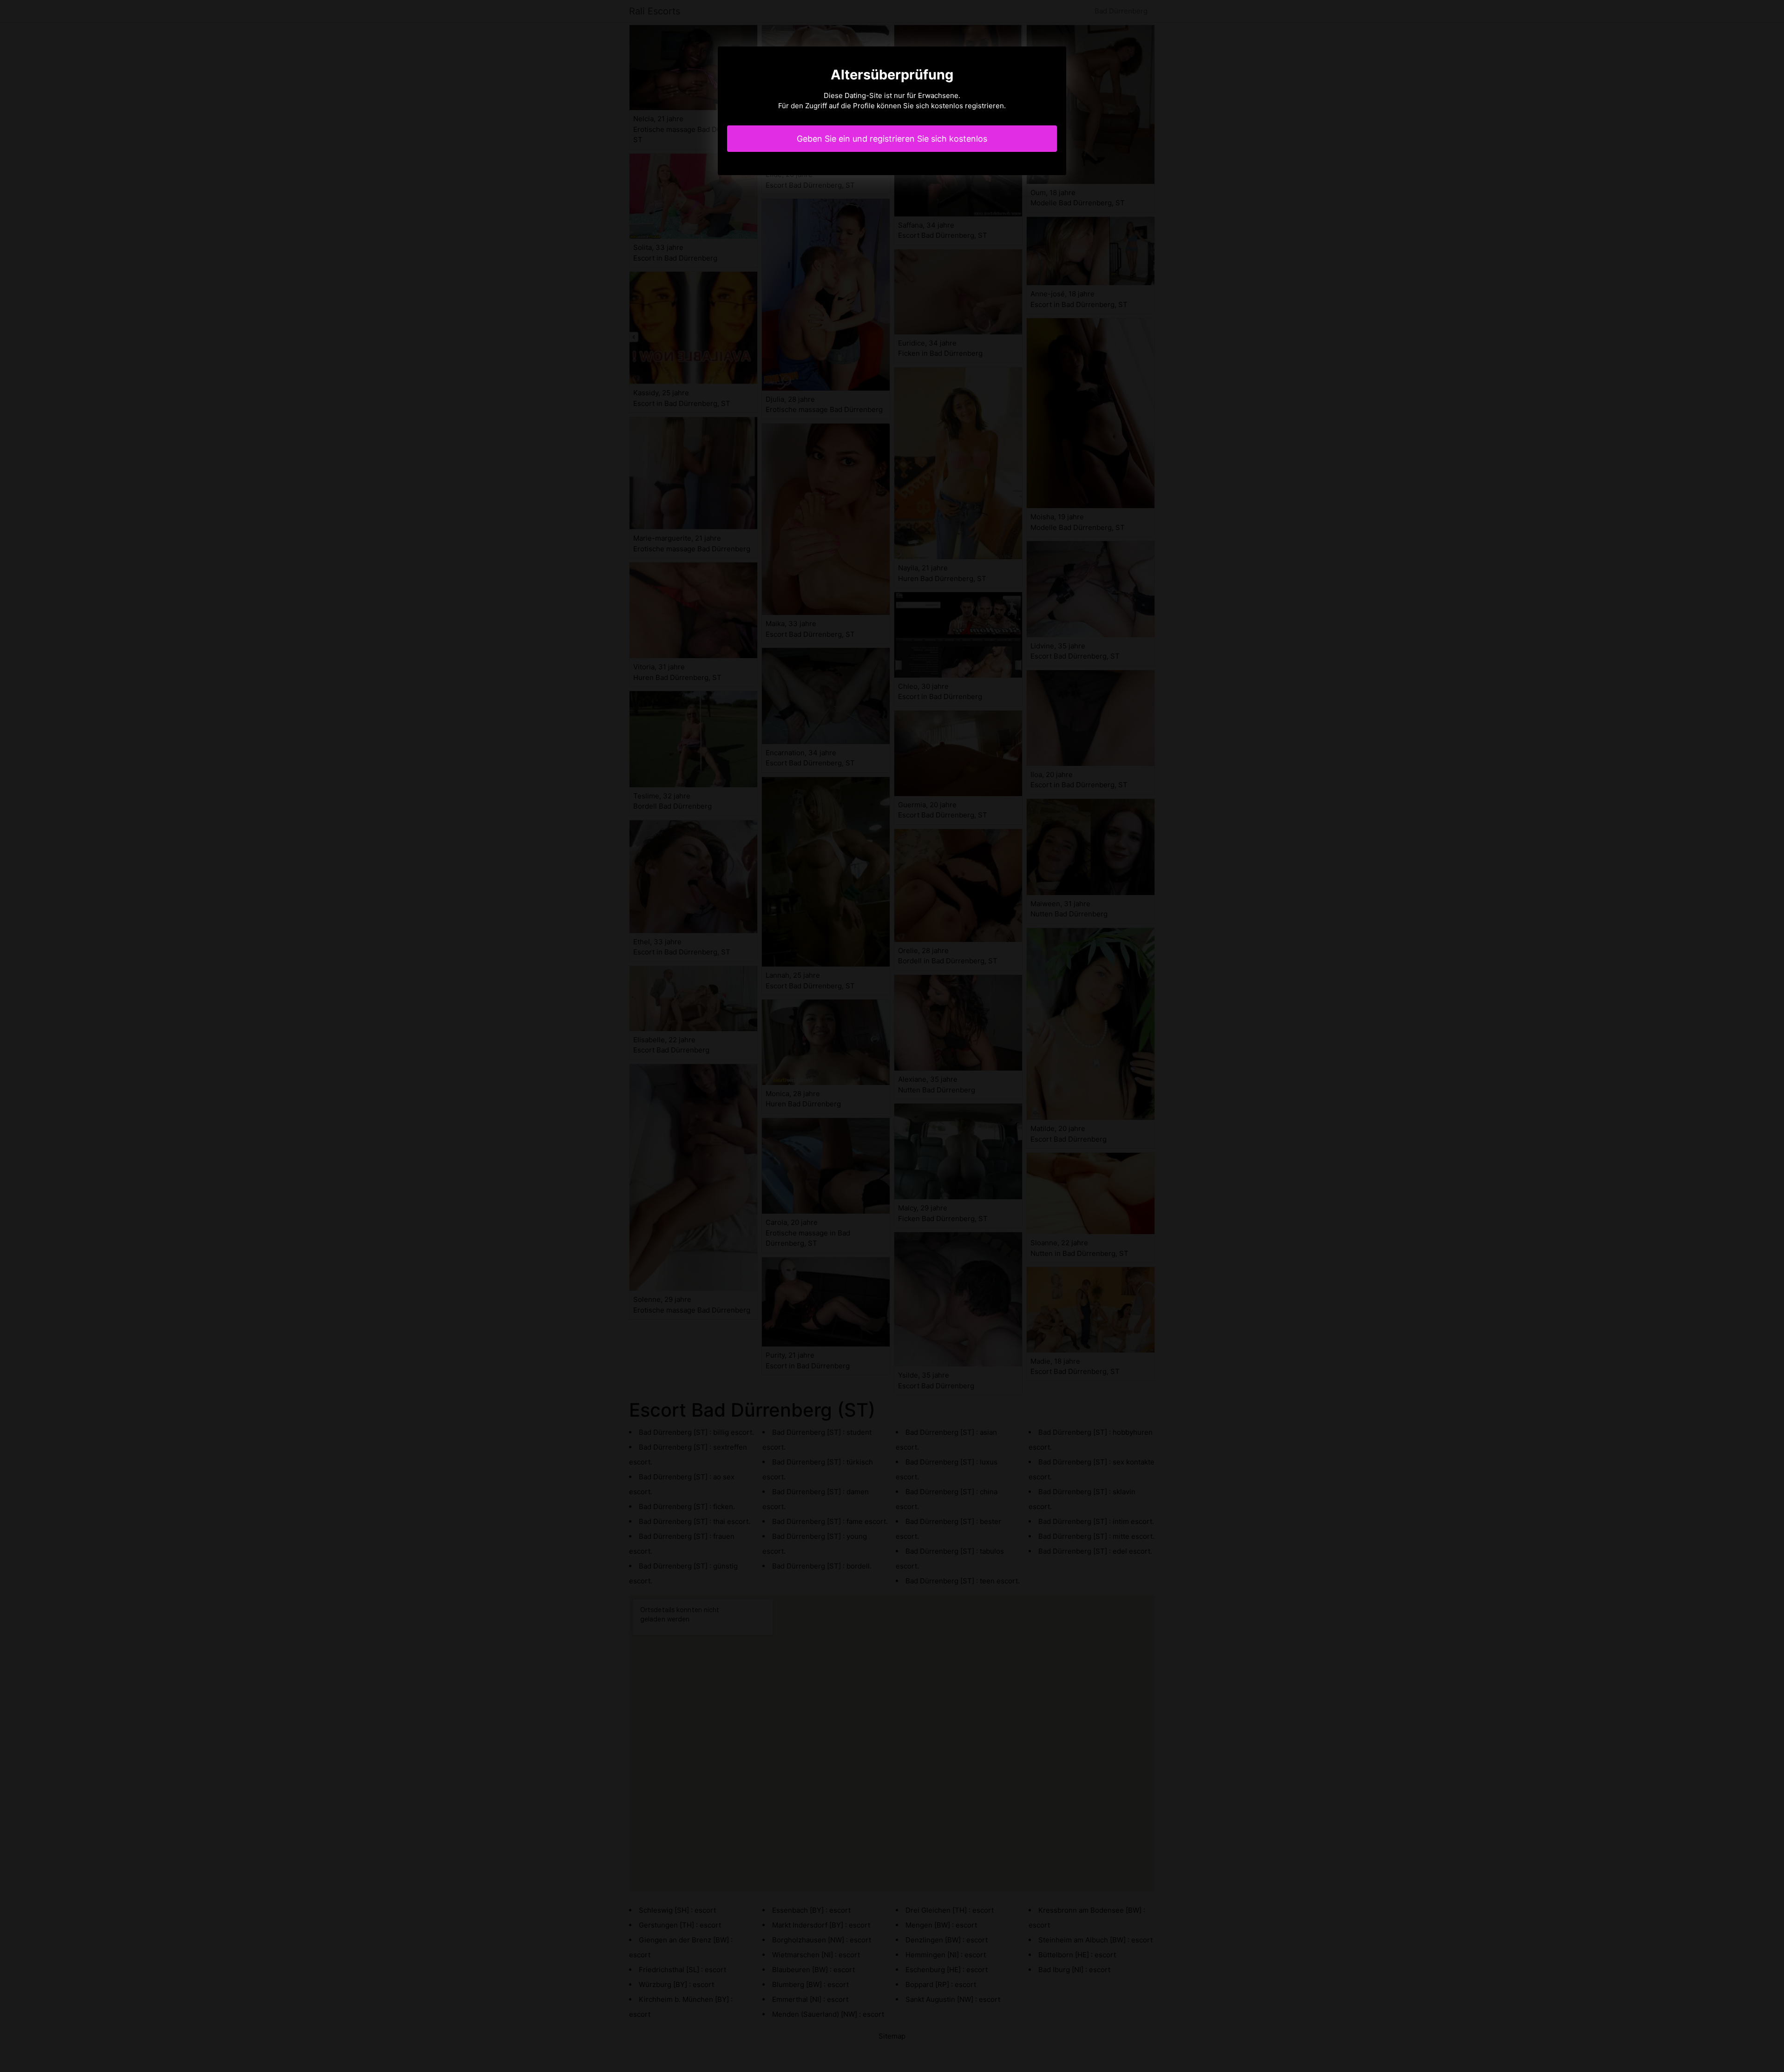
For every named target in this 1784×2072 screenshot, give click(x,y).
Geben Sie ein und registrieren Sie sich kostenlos (892, 139)
